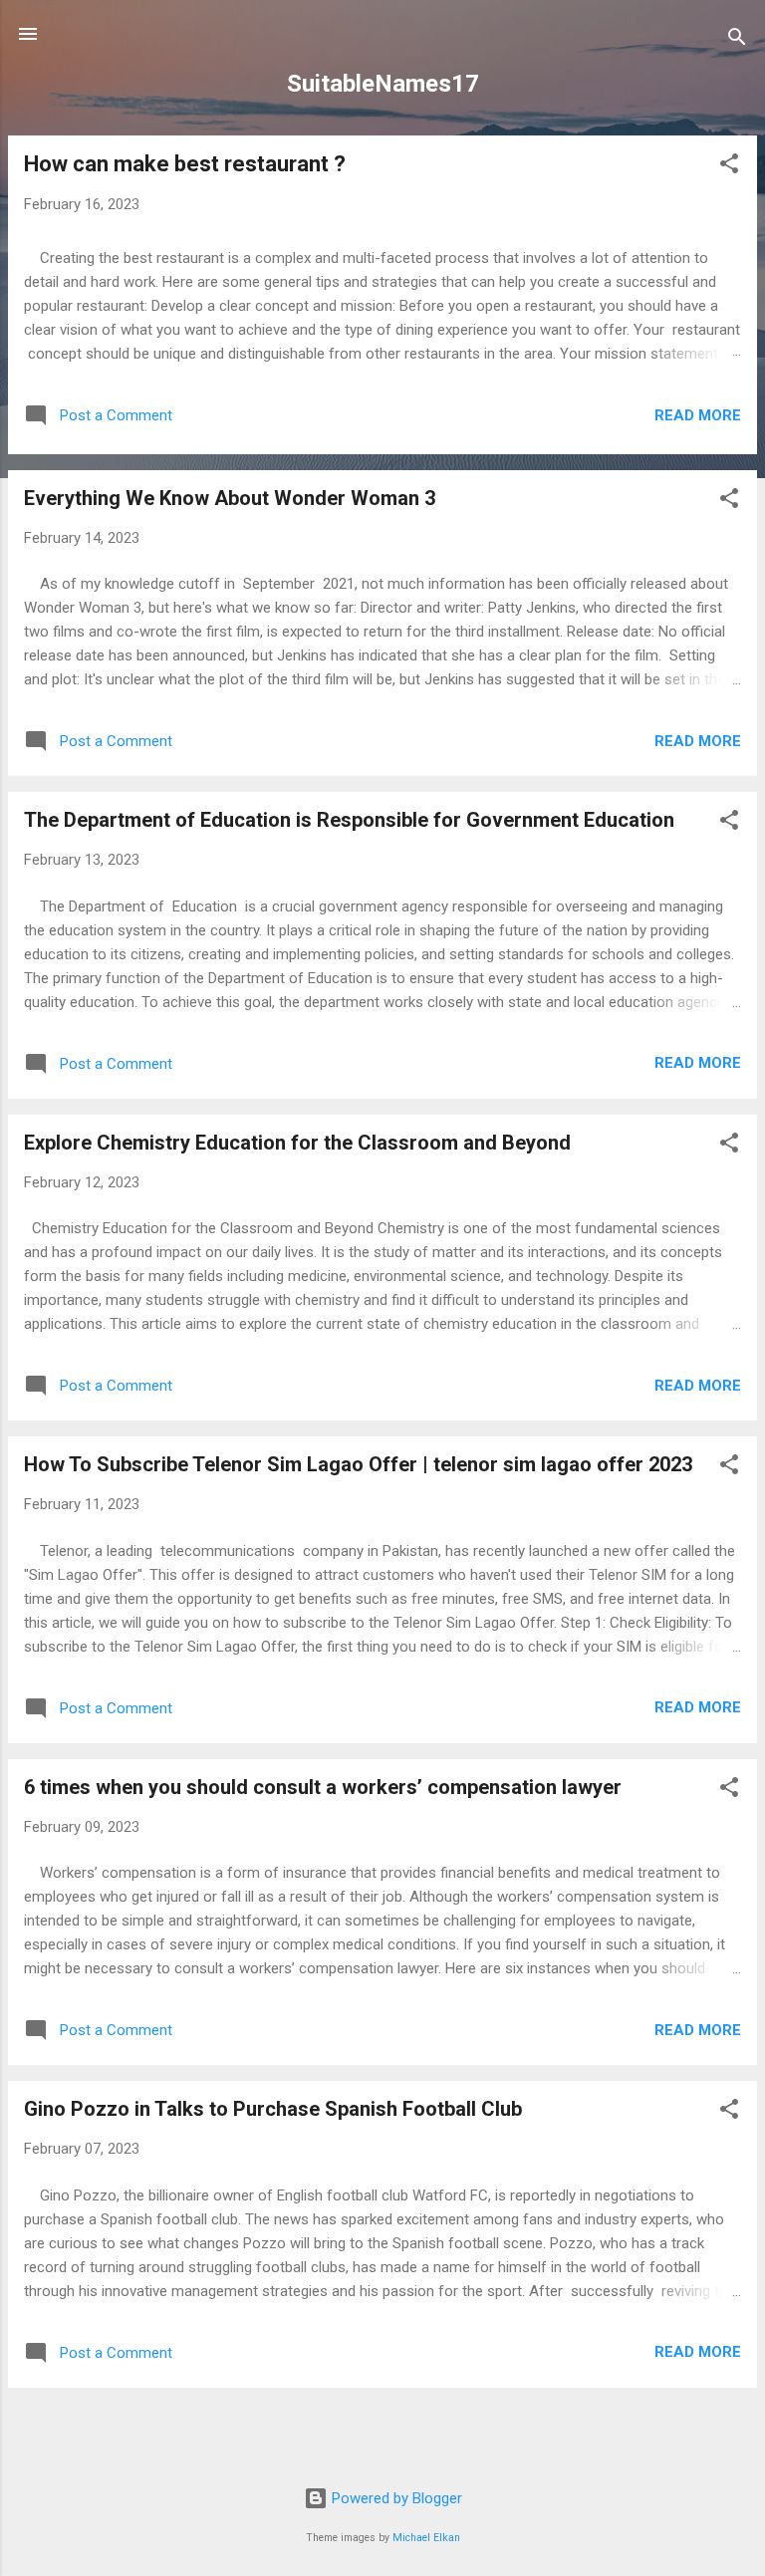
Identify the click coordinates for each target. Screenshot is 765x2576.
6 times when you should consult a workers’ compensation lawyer (323, 1787)
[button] (729, 167)
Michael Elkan (426, 2538)
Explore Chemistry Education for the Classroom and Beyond (297, 1143)
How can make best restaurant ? (185, 164)
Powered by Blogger (395, 2498)
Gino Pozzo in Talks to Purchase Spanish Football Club (273, 2109)
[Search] (737, 40)
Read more (698, 415)
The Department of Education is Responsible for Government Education (349, 820)
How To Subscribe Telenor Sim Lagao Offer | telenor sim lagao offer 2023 (358, 1464)
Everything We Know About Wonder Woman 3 (230, 498)
